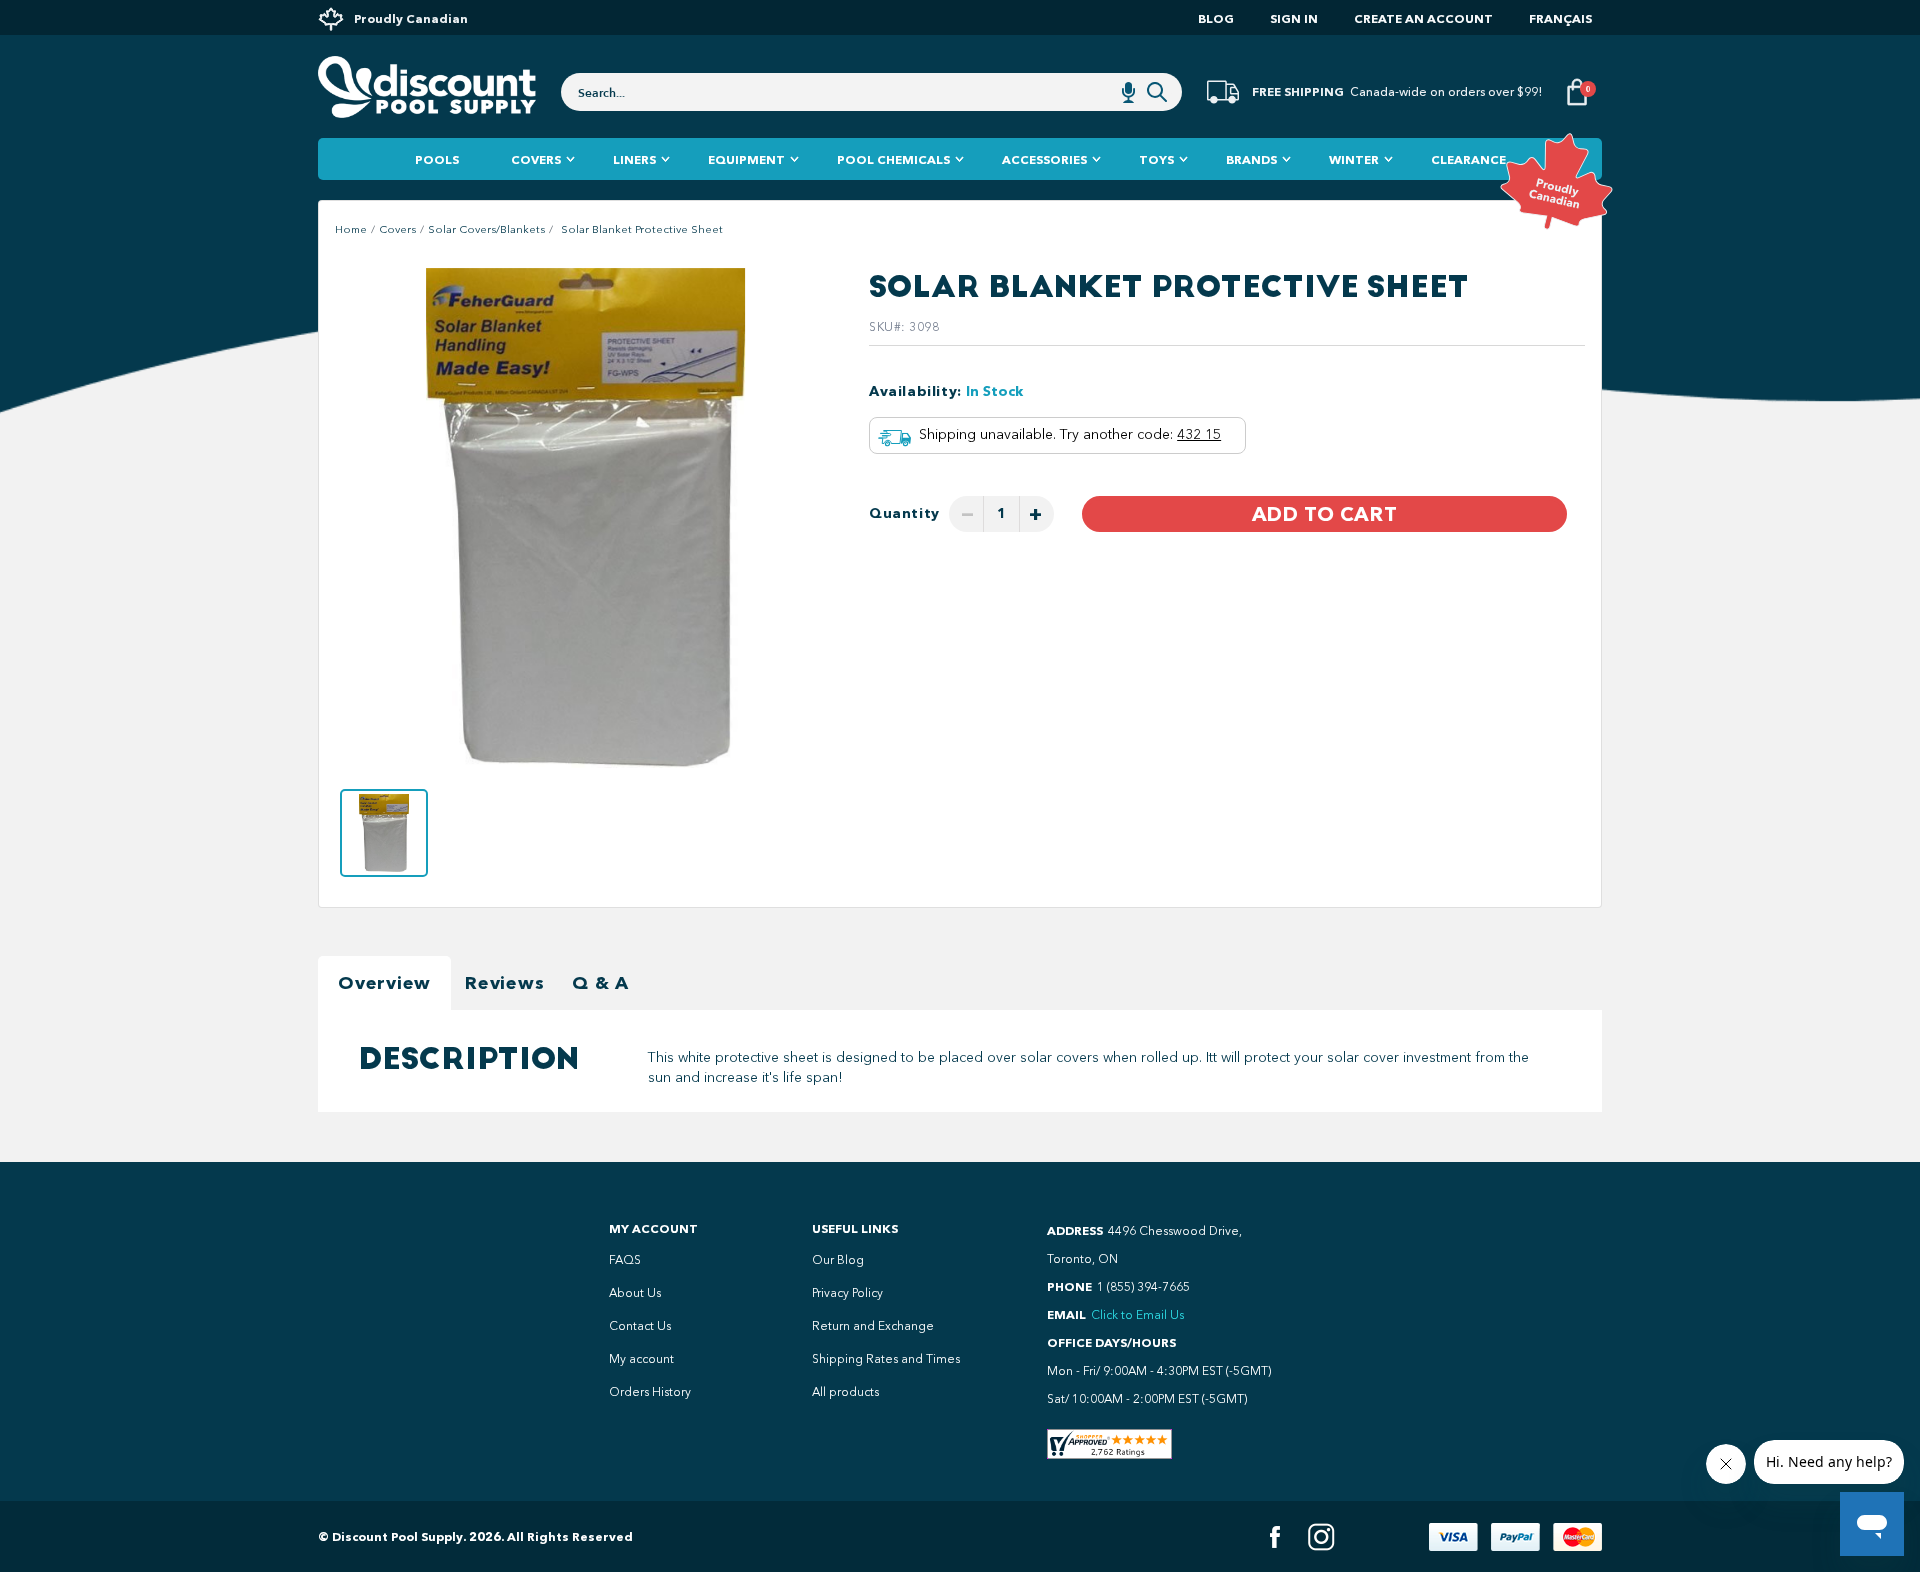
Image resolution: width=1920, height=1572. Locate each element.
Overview (384, 983)
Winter (1354, 159)
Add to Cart (1324, 514)
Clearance (1468, 159)
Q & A (600, 983)
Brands (1251, 159)
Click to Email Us (1137, 1315)
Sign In (1294, 18)
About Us (635, 1293)
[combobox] (871, 92)
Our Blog (838, 1260)
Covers (536, 159)
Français (1560, 18)
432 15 (1199, 435)
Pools (437, 159)
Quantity (904, 513)
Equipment (746, 159)
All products (845, 1392)
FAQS (625, 1260)
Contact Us (640, 1326)
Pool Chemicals (893, 159)
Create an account (1423, 18)
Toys (1156, 159)
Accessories (1044, 159)
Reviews (504, 983)
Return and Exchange (873, 1326)
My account (641, 1359)
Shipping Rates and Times (886, 1359)
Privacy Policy (847, 1293)
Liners (634, 159)
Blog (1216, 18)
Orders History (650, 1392)
